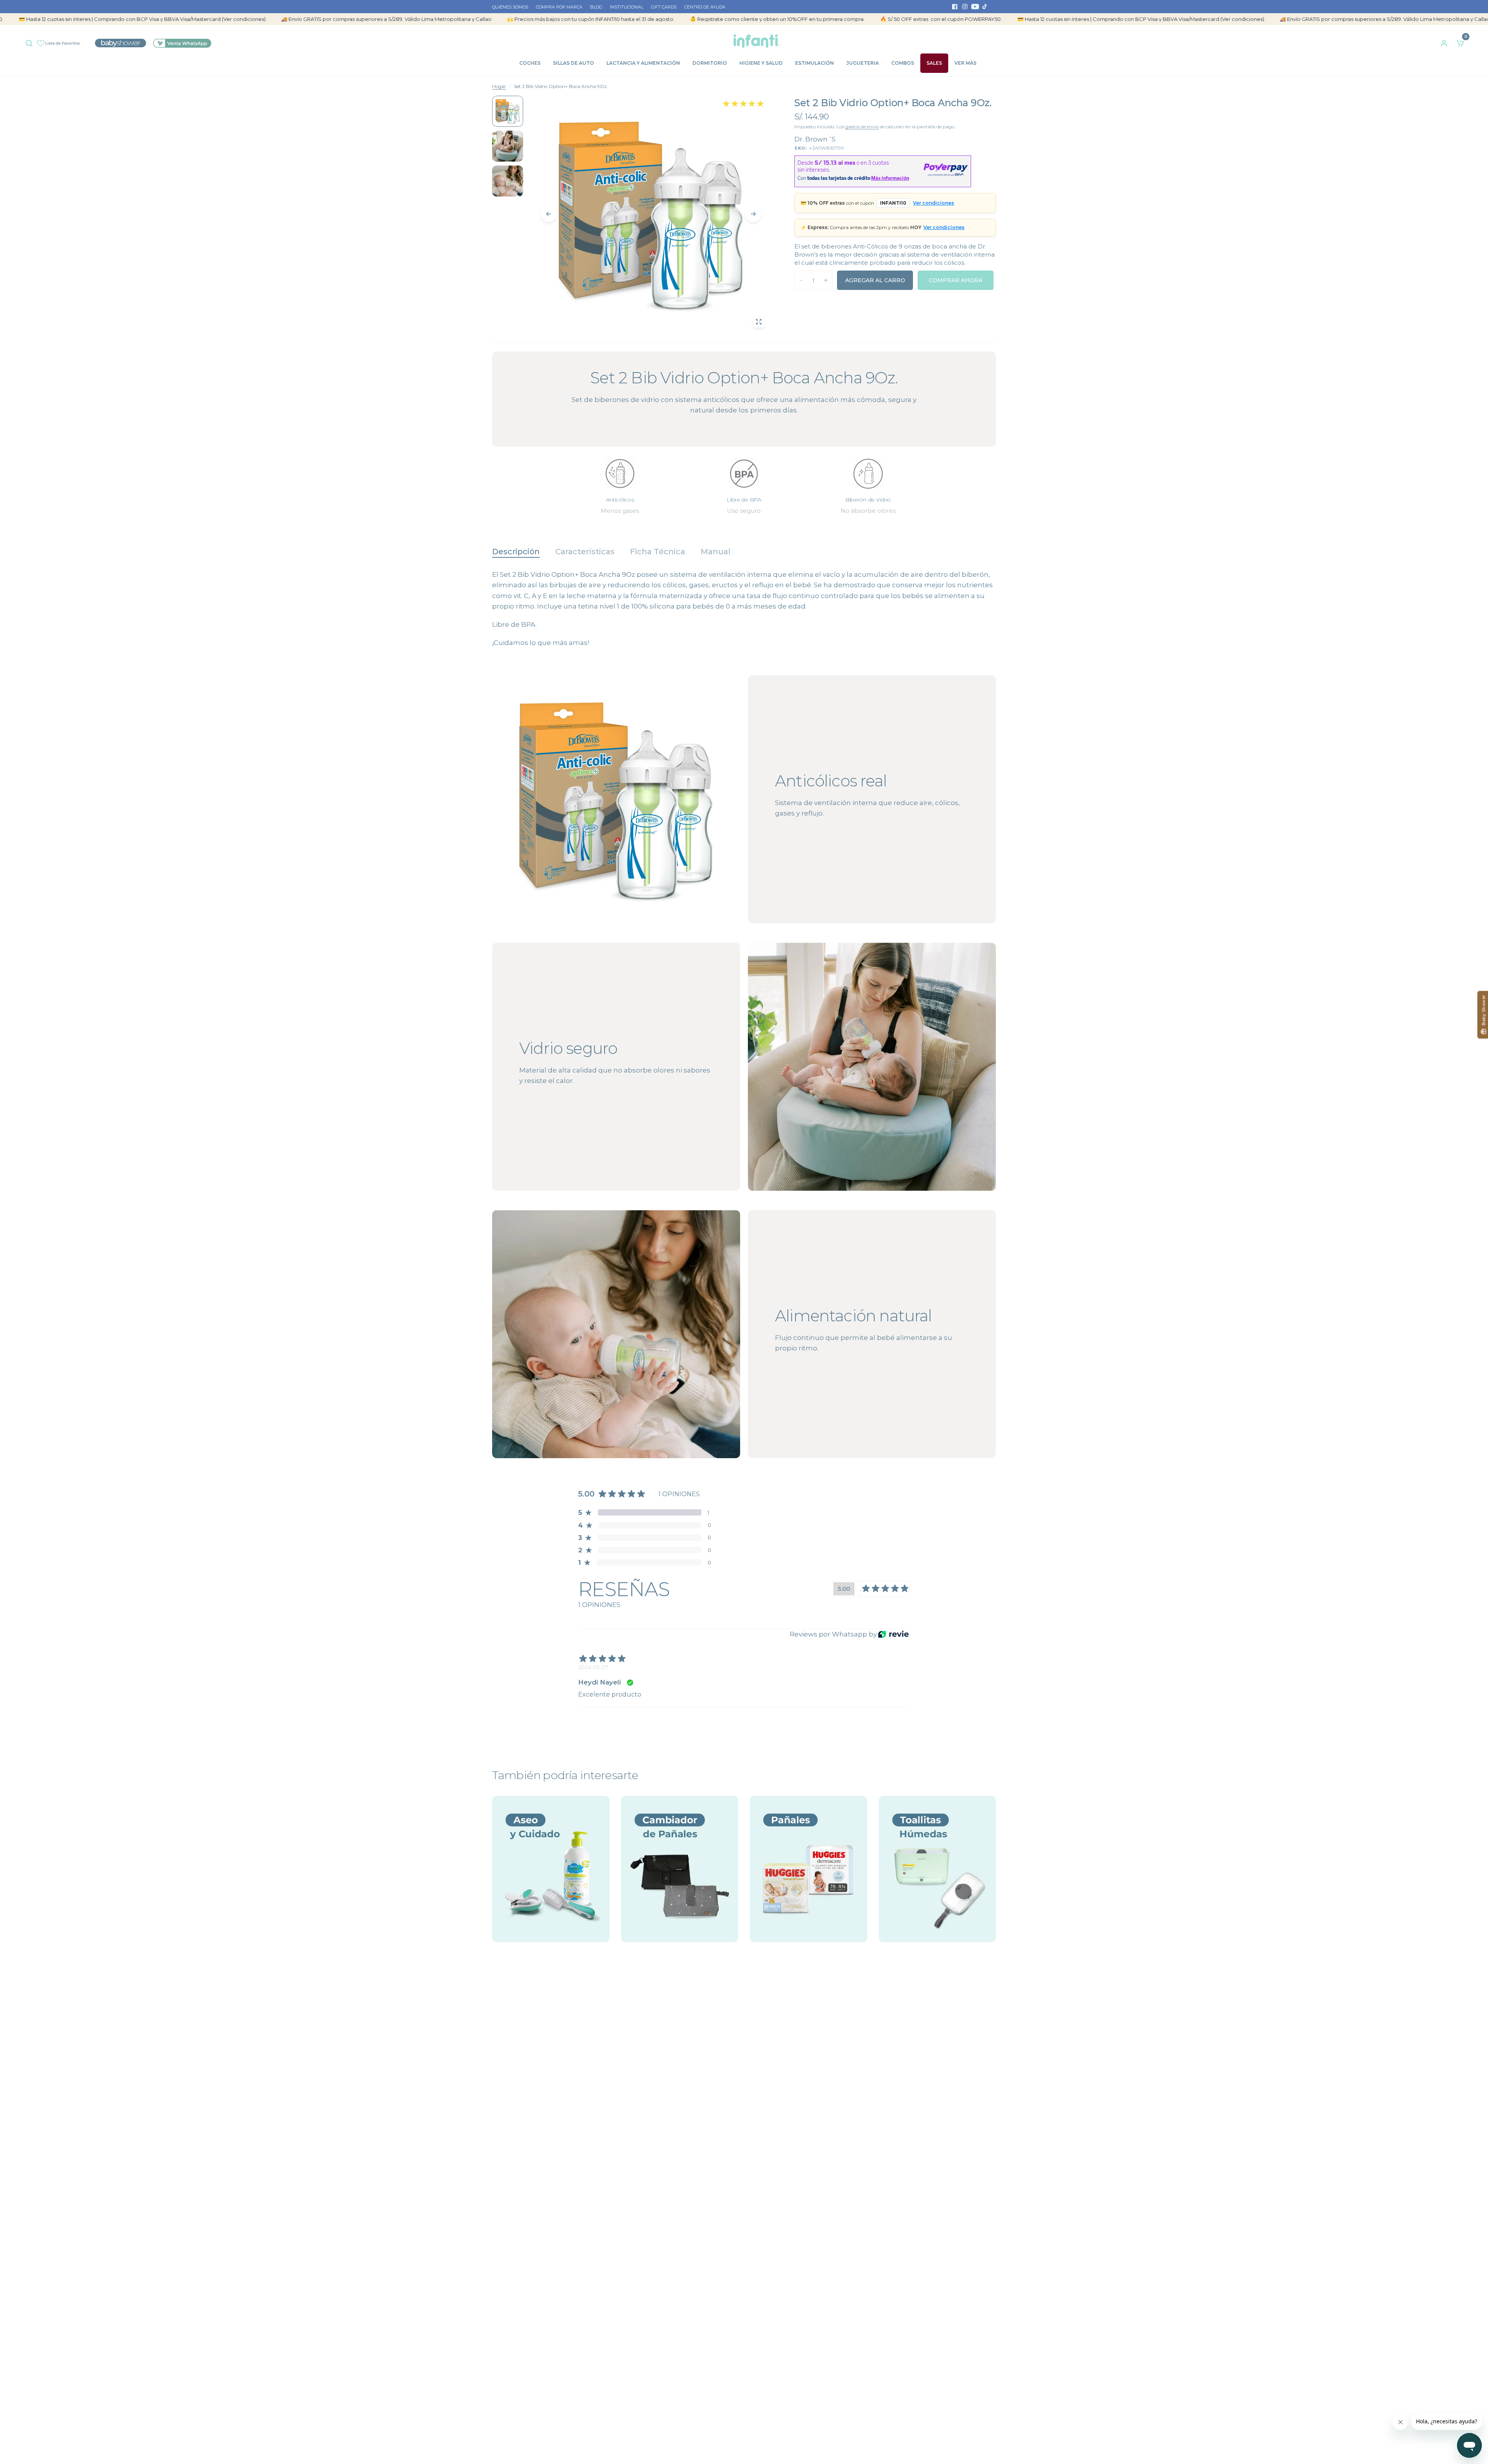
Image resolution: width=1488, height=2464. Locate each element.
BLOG (596, 7)
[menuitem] (512, 7)
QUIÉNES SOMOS (510, 7)
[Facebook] (955, 7)
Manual (716, 552)
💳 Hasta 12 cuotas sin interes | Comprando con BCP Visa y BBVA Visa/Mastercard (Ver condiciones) (1005, 19)
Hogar (499, 86)
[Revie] (893, 1634)
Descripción (516, 552)
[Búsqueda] (31, 41)
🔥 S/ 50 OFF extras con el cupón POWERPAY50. (805, 19)
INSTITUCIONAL (627, 7)
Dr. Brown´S (815, 139)
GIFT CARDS (664, 7)
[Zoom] (759, 322)
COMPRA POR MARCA (559, 7)
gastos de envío (862, 127)
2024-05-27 (593, 1667)
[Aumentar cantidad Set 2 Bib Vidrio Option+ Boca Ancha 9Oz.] (826, 280)
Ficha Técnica (658, 552)
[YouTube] (975, 7)
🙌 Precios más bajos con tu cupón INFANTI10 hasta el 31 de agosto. (455, 19)
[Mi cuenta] (1444, 41)
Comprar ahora (956, 280)
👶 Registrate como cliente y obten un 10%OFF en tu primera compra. (642, 19)
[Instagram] (965, 7)
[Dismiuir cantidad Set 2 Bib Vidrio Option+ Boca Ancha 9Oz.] (801, 280)
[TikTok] (985, 7)
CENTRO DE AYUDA (705, 7)
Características (585, 552)
